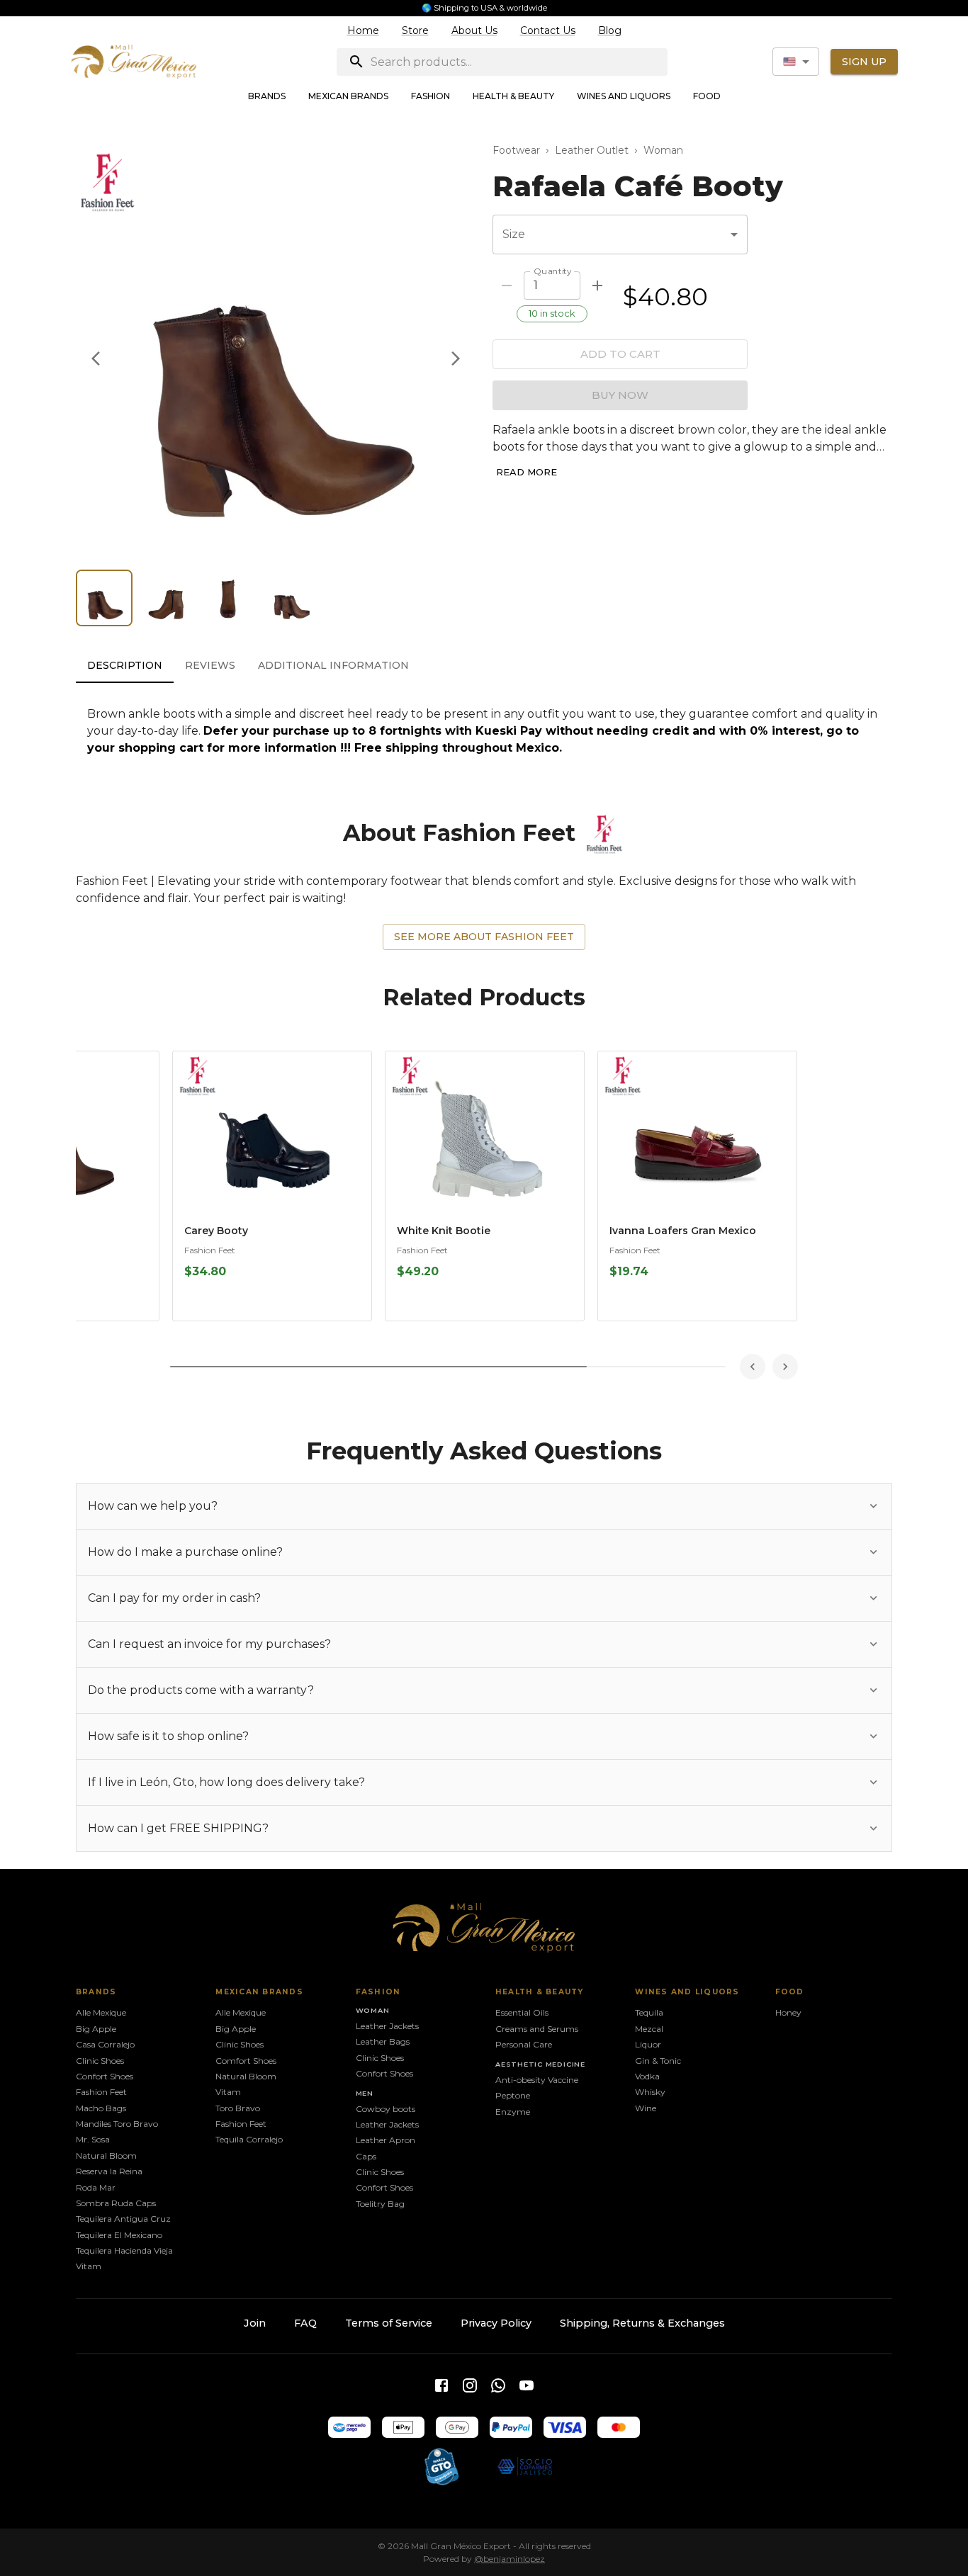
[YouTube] (527, 2385)
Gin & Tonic (658, 2061)
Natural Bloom (106, 2156)
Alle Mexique (101, 2012)
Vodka (647, 2076)
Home (363, 30)
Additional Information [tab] (333, 665)
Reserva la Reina (109, 2171)
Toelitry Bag (380, 2204)
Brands (267, 96)
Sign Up (864, 62)
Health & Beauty (513, 96)
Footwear (516, 150)
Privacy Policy (496, 2323)
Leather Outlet (592, 150)
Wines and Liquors (624, 96)
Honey (788, 2012)
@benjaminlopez (510, 2559)
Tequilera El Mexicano (119, 2235)
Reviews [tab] (210, 665)
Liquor (648, 2044)
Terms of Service (389, 2323)
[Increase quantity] (597, 286)
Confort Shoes (105, 2076)
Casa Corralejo (105, 2044)
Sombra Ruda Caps (116, 2203)
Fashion (430, 96)
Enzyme (513, 2112)
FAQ (305, 2323)
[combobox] (796, 62)
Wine (646, 2108)
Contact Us (548, 30)
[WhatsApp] (498, 2385)
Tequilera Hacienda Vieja (124, 2250)
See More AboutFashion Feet (484, 937)
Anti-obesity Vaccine (537, 2080)
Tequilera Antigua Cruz (123, 2219)
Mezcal (649, 2029)
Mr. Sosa (93, 2139)
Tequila (649, 2012)
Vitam (89, 2266)
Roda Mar (96, 2187)
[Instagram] (470, 2385)
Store (415, 30)
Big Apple (96, 2029)
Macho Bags (101, 2108)
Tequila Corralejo (249, 2139)
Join (255, 2323)
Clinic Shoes (100, 2061)
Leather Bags (383, 2041)
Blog (610, 30)
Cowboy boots (385, 2109)
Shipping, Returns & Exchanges (642, 2323)
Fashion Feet (210, 1250)
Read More (527, 472)
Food (707, 96)
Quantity (552, 271)
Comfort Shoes (246, 2061)
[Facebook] (441, 2385)
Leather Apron (385, 2140)
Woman (663, 150)
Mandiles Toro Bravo (117, 2124)
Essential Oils (522, 2012)
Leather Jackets (387, 2026)
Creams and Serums (537, 2029)
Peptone (513, 2095)
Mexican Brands (348, 96)
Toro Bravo (238, 2108)
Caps (366, 2156)
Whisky (650, 2092)
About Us (474, 30)
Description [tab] (125, 665)
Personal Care (524, 2044)
